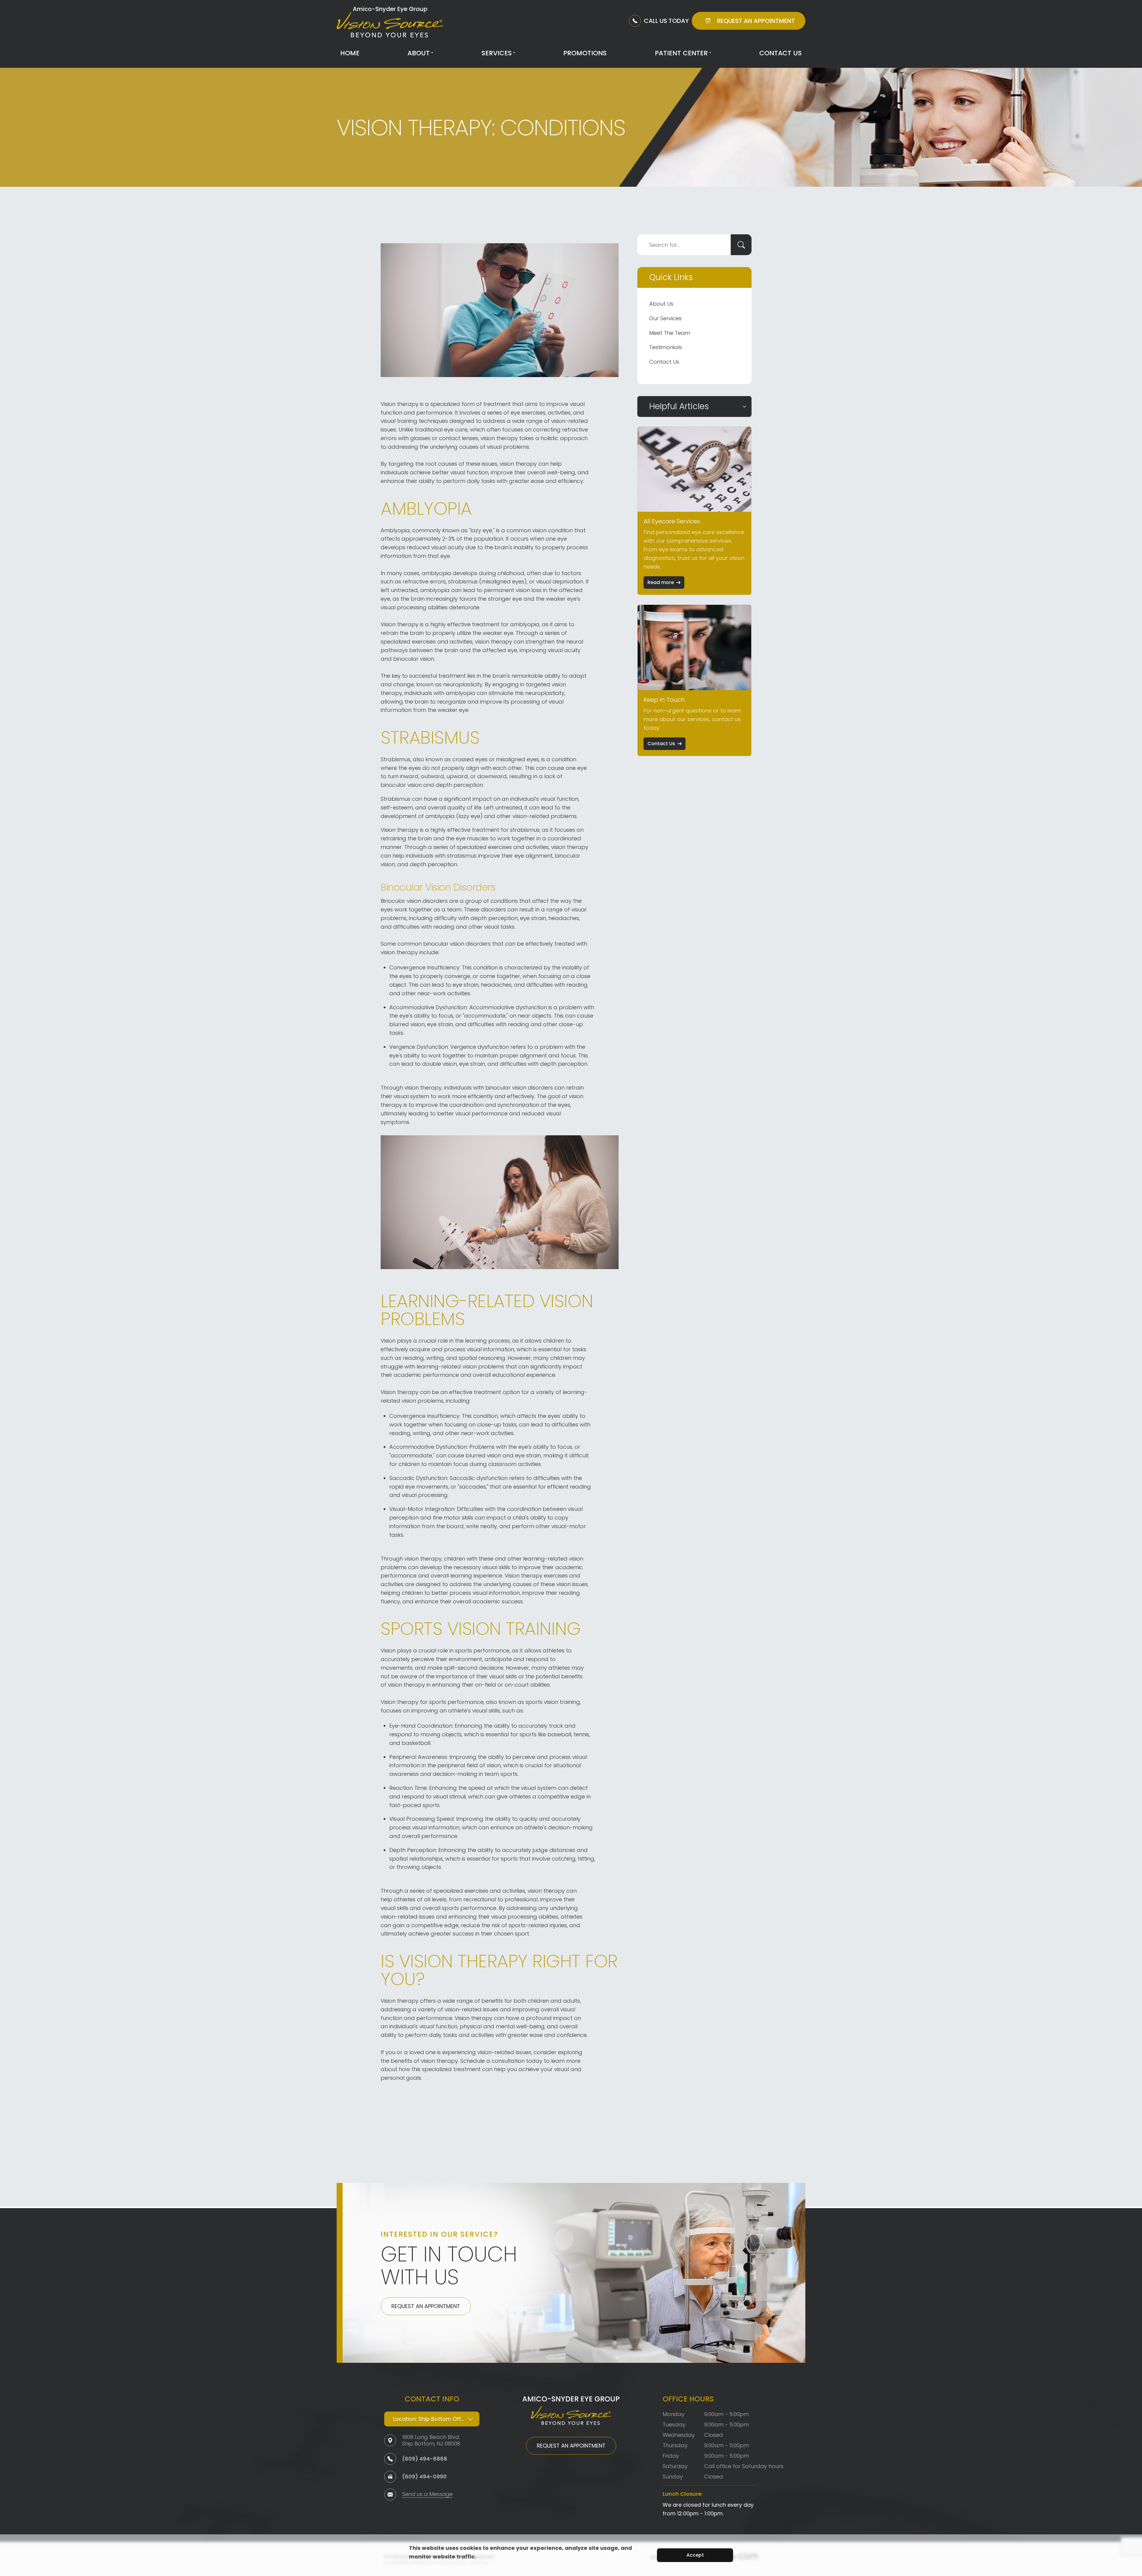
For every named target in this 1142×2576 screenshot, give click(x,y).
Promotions (585, 53)
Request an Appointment (426, 2306)
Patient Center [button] (681, 53)
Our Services (665, 318)
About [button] (419, 53)
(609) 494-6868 (425, 2459)
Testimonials (666, 347)
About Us (661, 304)
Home (350, 53)
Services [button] (497, 53)
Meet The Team (670, 333)
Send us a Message (427, 2495)
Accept (695, 2555)
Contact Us (781, 53)
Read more (661, 582)
